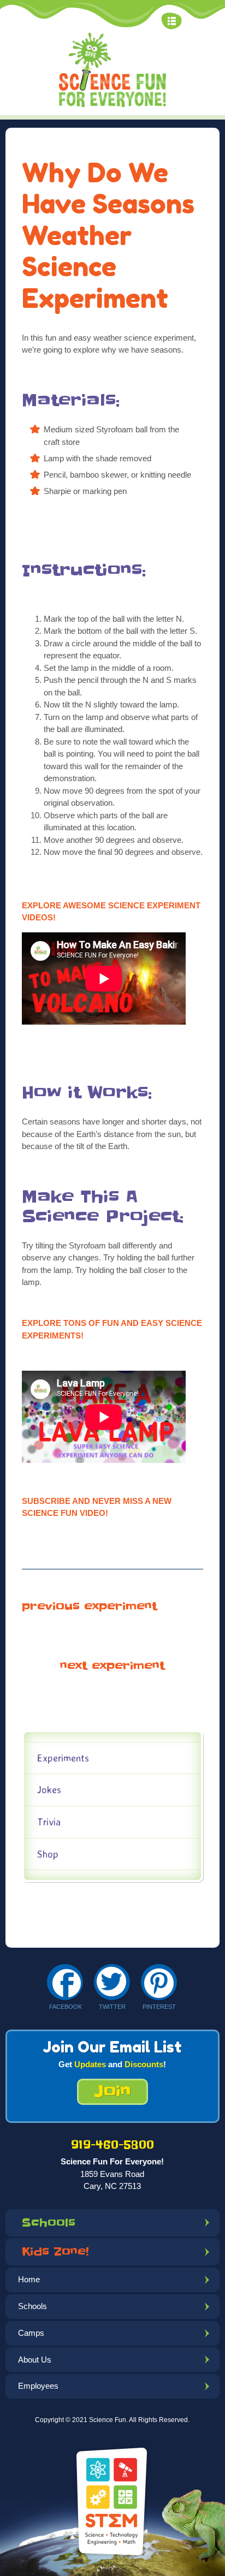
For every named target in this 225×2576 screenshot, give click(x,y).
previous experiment (90, 1607)
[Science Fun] (112, 70)
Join (112, 2092)
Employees (38, 2386)
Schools (49, 2223)
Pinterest (159, 2007)
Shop (48, 1854)
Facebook (66, 2007)
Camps (31, 2333)
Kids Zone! (55, 2252)
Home (29, 2279)
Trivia (49, 1822)
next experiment (112, 1666)
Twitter (112, 2007)
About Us (35, 2360)
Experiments (63, 1758)
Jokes (49, 1789)
